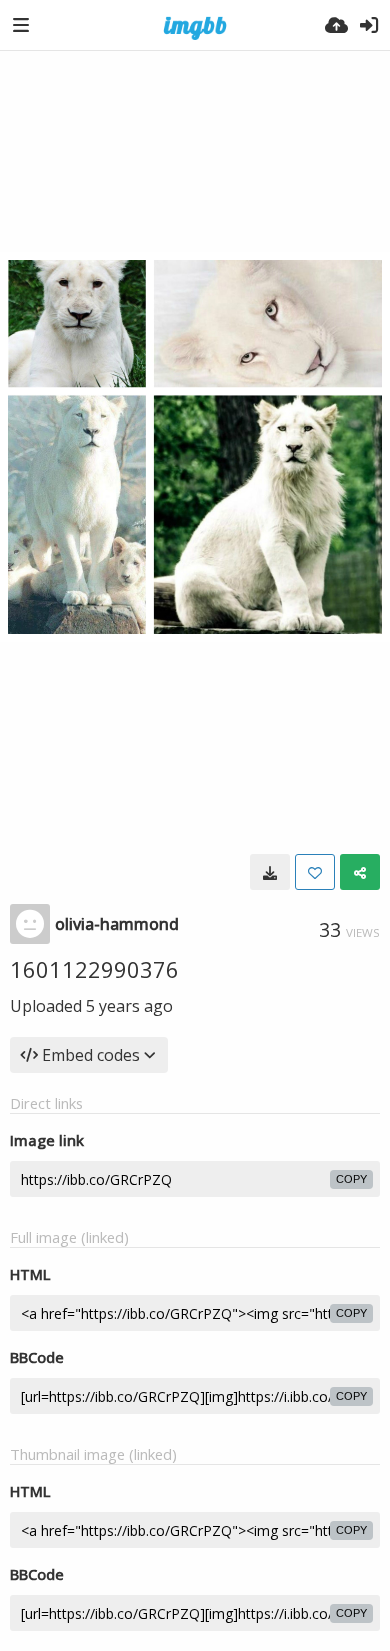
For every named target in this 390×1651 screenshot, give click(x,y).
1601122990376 (94, 969)
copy (351, 1179)
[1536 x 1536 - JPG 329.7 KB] (270, 872)
